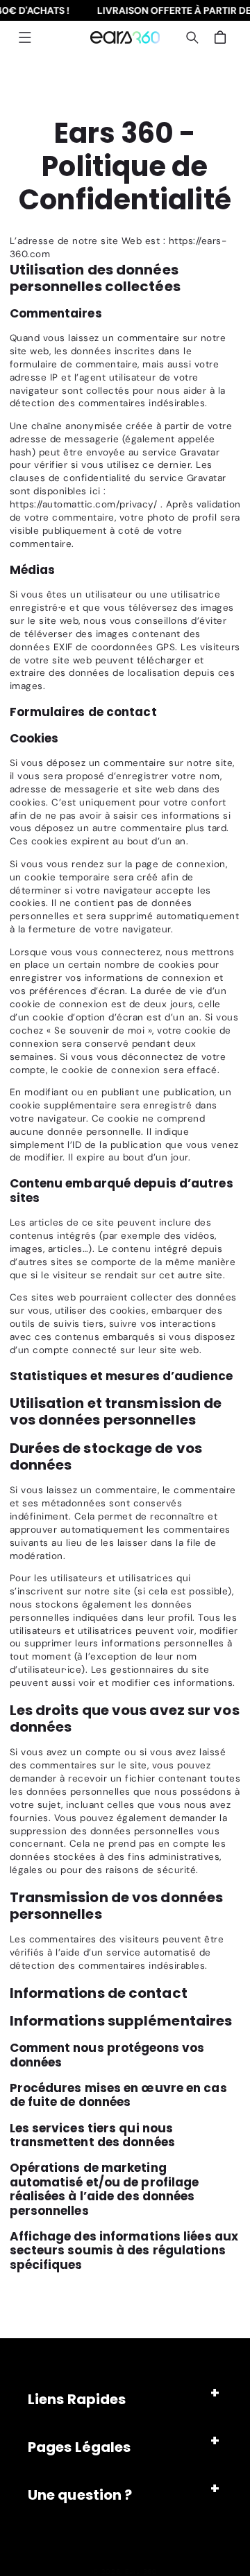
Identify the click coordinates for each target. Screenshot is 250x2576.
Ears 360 (141, 2571)
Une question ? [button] (80, 2495)
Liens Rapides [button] (77, 2399)
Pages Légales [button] (79, 2447)
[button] (25, 37)
